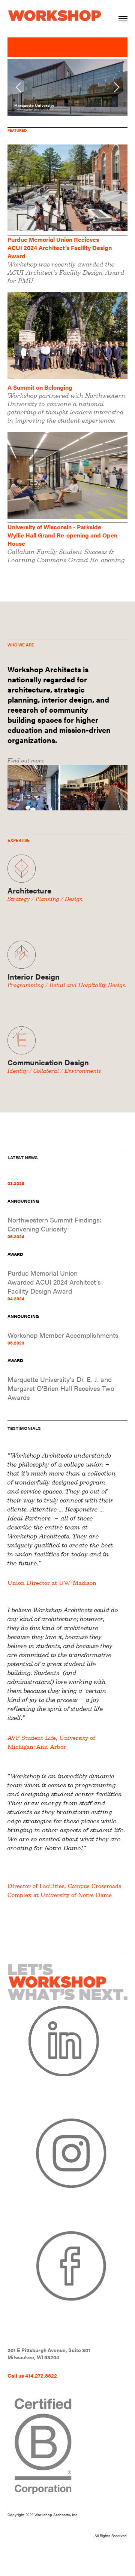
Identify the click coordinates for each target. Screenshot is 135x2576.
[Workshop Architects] (54, 11)
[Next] (115, 87)
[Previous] (19, 87)
